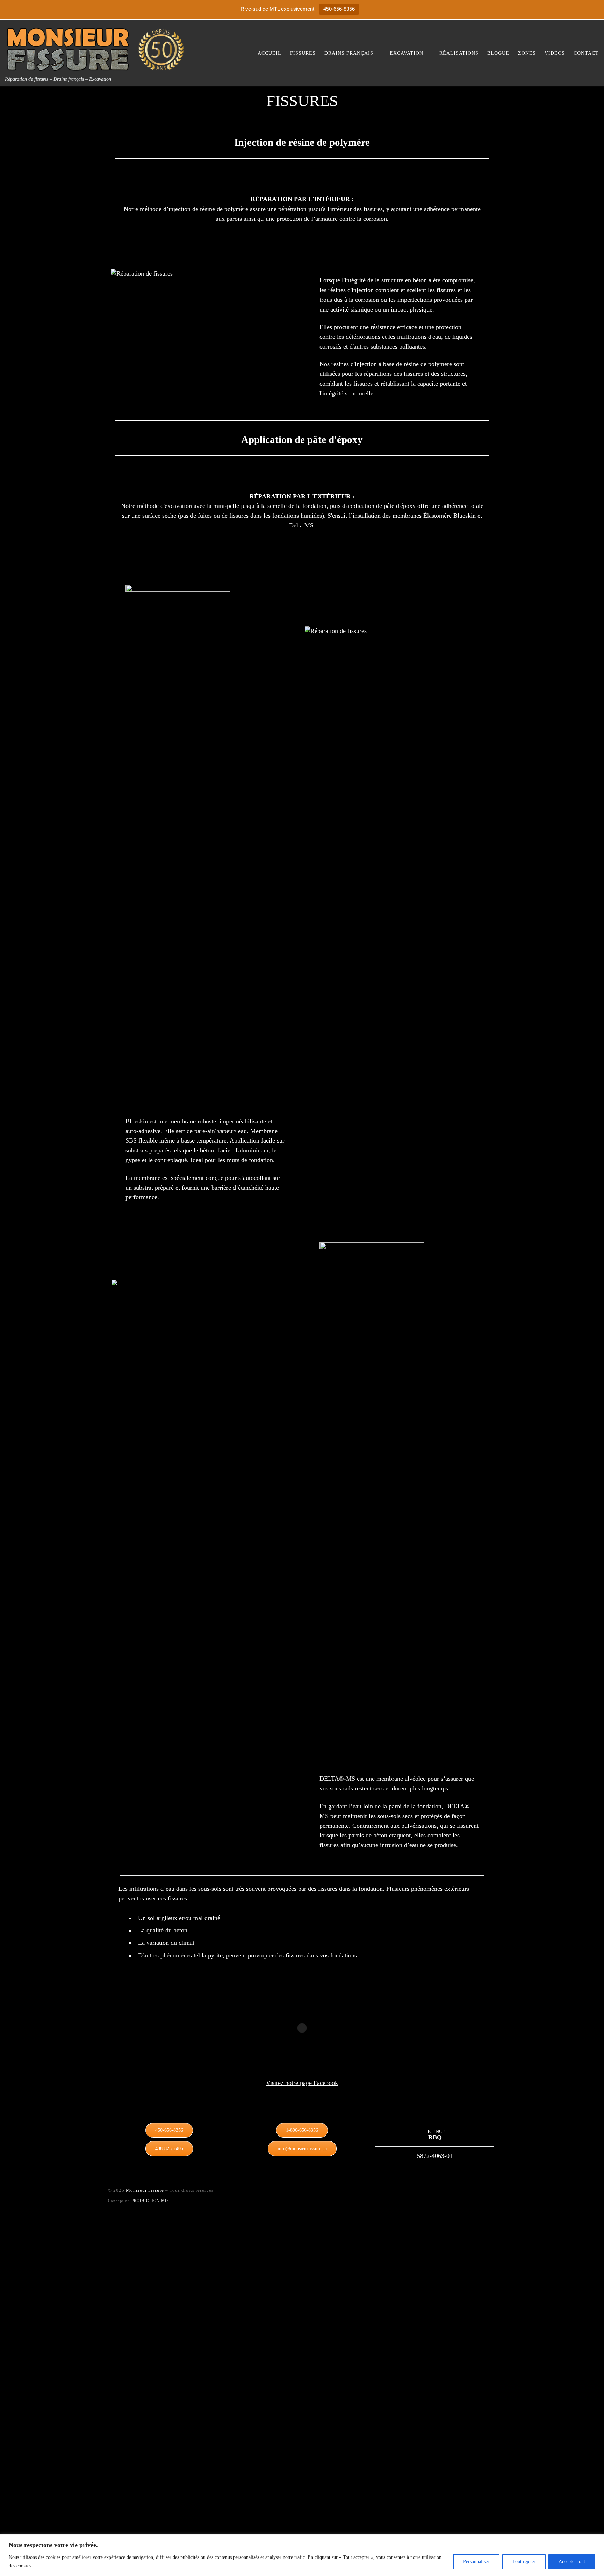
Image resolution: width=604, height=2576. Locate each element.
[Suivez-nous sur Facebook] (473, 2193)
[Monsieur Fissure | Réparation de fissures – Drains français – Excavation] (100, 48)
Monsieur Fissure (145, 2190)
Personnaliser (476, 2562)
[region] (302, 2555)
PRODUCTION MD (150, 2201)
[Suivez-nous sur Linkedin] (486, 2193)
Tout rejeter (524, 2562)
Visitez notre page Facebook (302, 2083)
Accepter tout (572, 2562)
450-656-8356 (339, 9)
